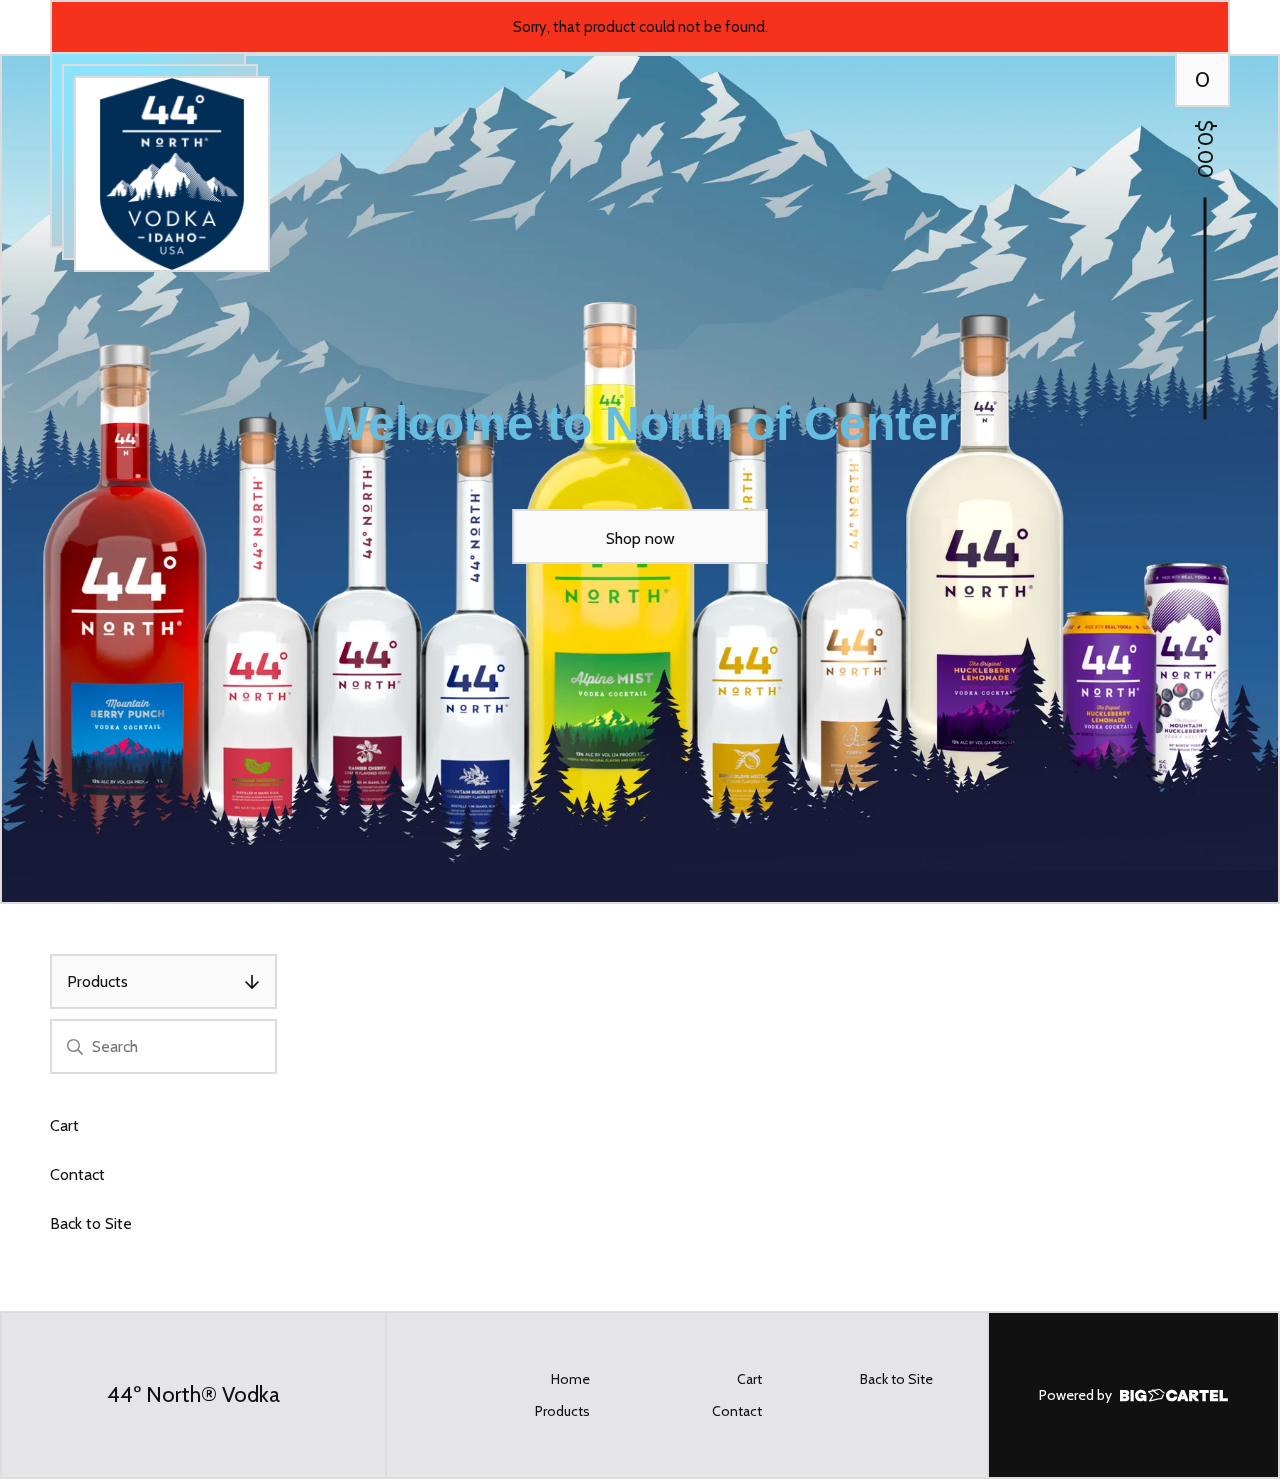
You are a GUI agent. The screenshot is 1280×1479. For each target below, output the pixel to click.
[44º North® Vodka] (172, 174)
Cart (64, 1125)
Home (570, 1379)
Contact (77, 1174)
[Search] (75, 1046)
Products (97, 981)
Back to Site (91, 1223)
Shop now (640, 538)
